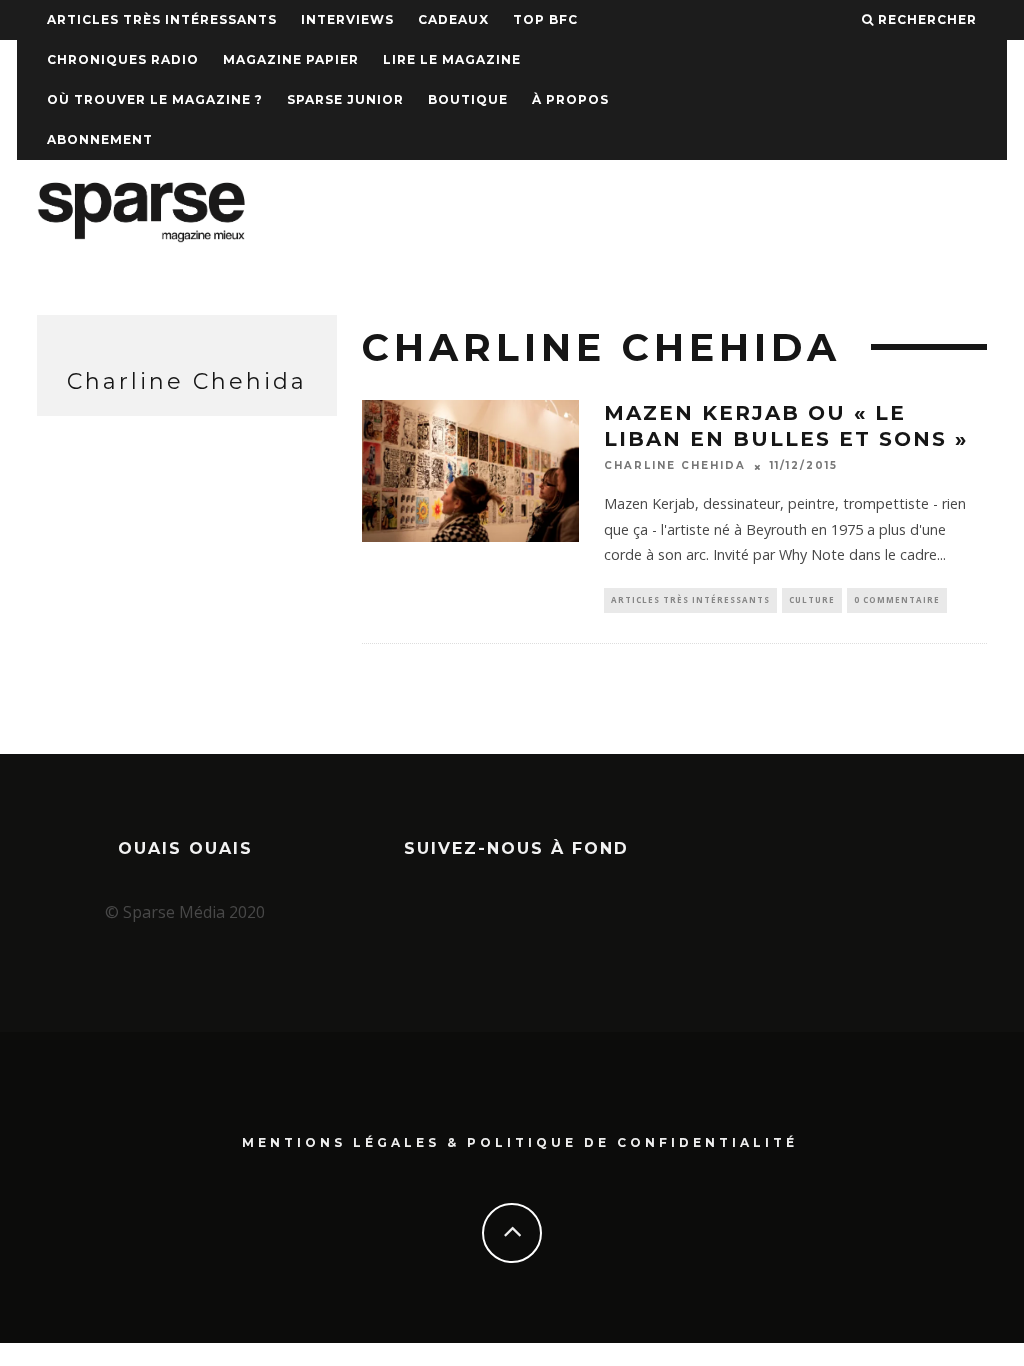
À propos (570, 99)
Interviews (347, 19)
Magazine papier (291, 59)
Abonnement (100, 139)
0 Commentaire (897, 599)
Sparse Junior (345, 99)
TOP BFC (545, 19)
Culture (812, 599)
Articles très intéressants (162, 19)
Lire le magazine (452, 59)
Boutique (468, 99)
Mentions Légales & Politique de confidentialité (520, 1142)
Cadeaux (453, 19)
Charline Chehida (675, 466)
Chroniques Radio (123, 59)
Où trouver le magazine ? (155, 99)
